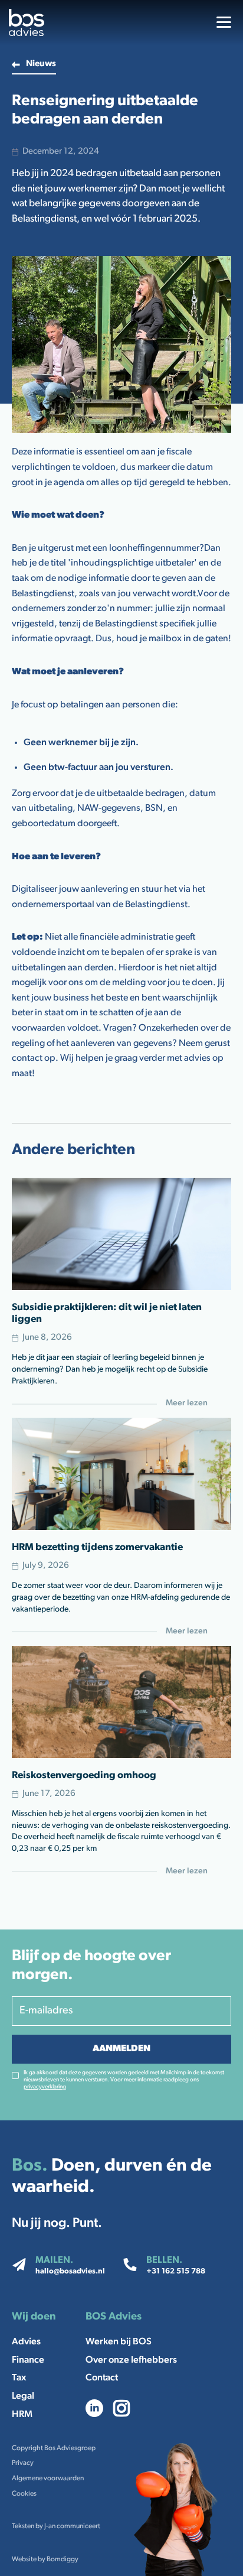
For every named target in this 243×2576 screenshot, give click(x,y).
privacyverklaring (45, 2087)
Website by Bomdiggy (45, 2559)
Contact (102, 2378)
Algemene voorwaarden (48, 2478)
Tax (19, 2378)
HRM (22, 2415)
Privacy (23, 2463)
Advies (26, 2342)
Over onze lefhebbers (131, 2360)
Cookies (24, 2494)
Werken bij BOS (119, 2342)
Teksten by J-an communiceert (56, 2526)
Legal (23, 2396)
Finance (28, 2360)
